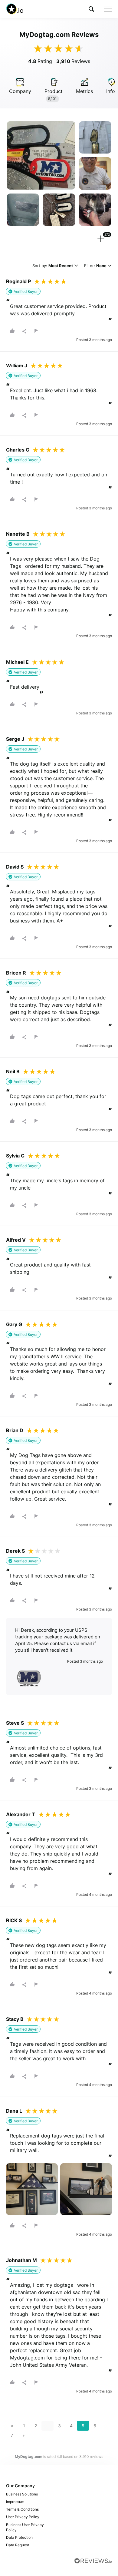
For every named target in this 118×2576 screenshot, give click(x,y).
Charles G (18, 450)
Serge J (15, 739)
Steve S (15, 1723)
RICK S (14, 1920)
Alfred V (16, 1240)
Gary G (14, 1324)
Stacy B (15, 2019)
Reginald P (18, 281)
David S (15, 867)
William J (17, 366)
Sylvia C (15, 1156)
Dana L (14, 2111)
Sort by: (53, 266)
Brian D (15, 1430)
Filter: (95, 266)
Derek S (15, 1551)
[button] (91, 9)
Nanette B (18, 534)
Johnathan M (21, 2260)
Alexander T (21, 1814)
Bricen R (16, 973)
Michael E (17, 662)
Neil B (13, 1071)
